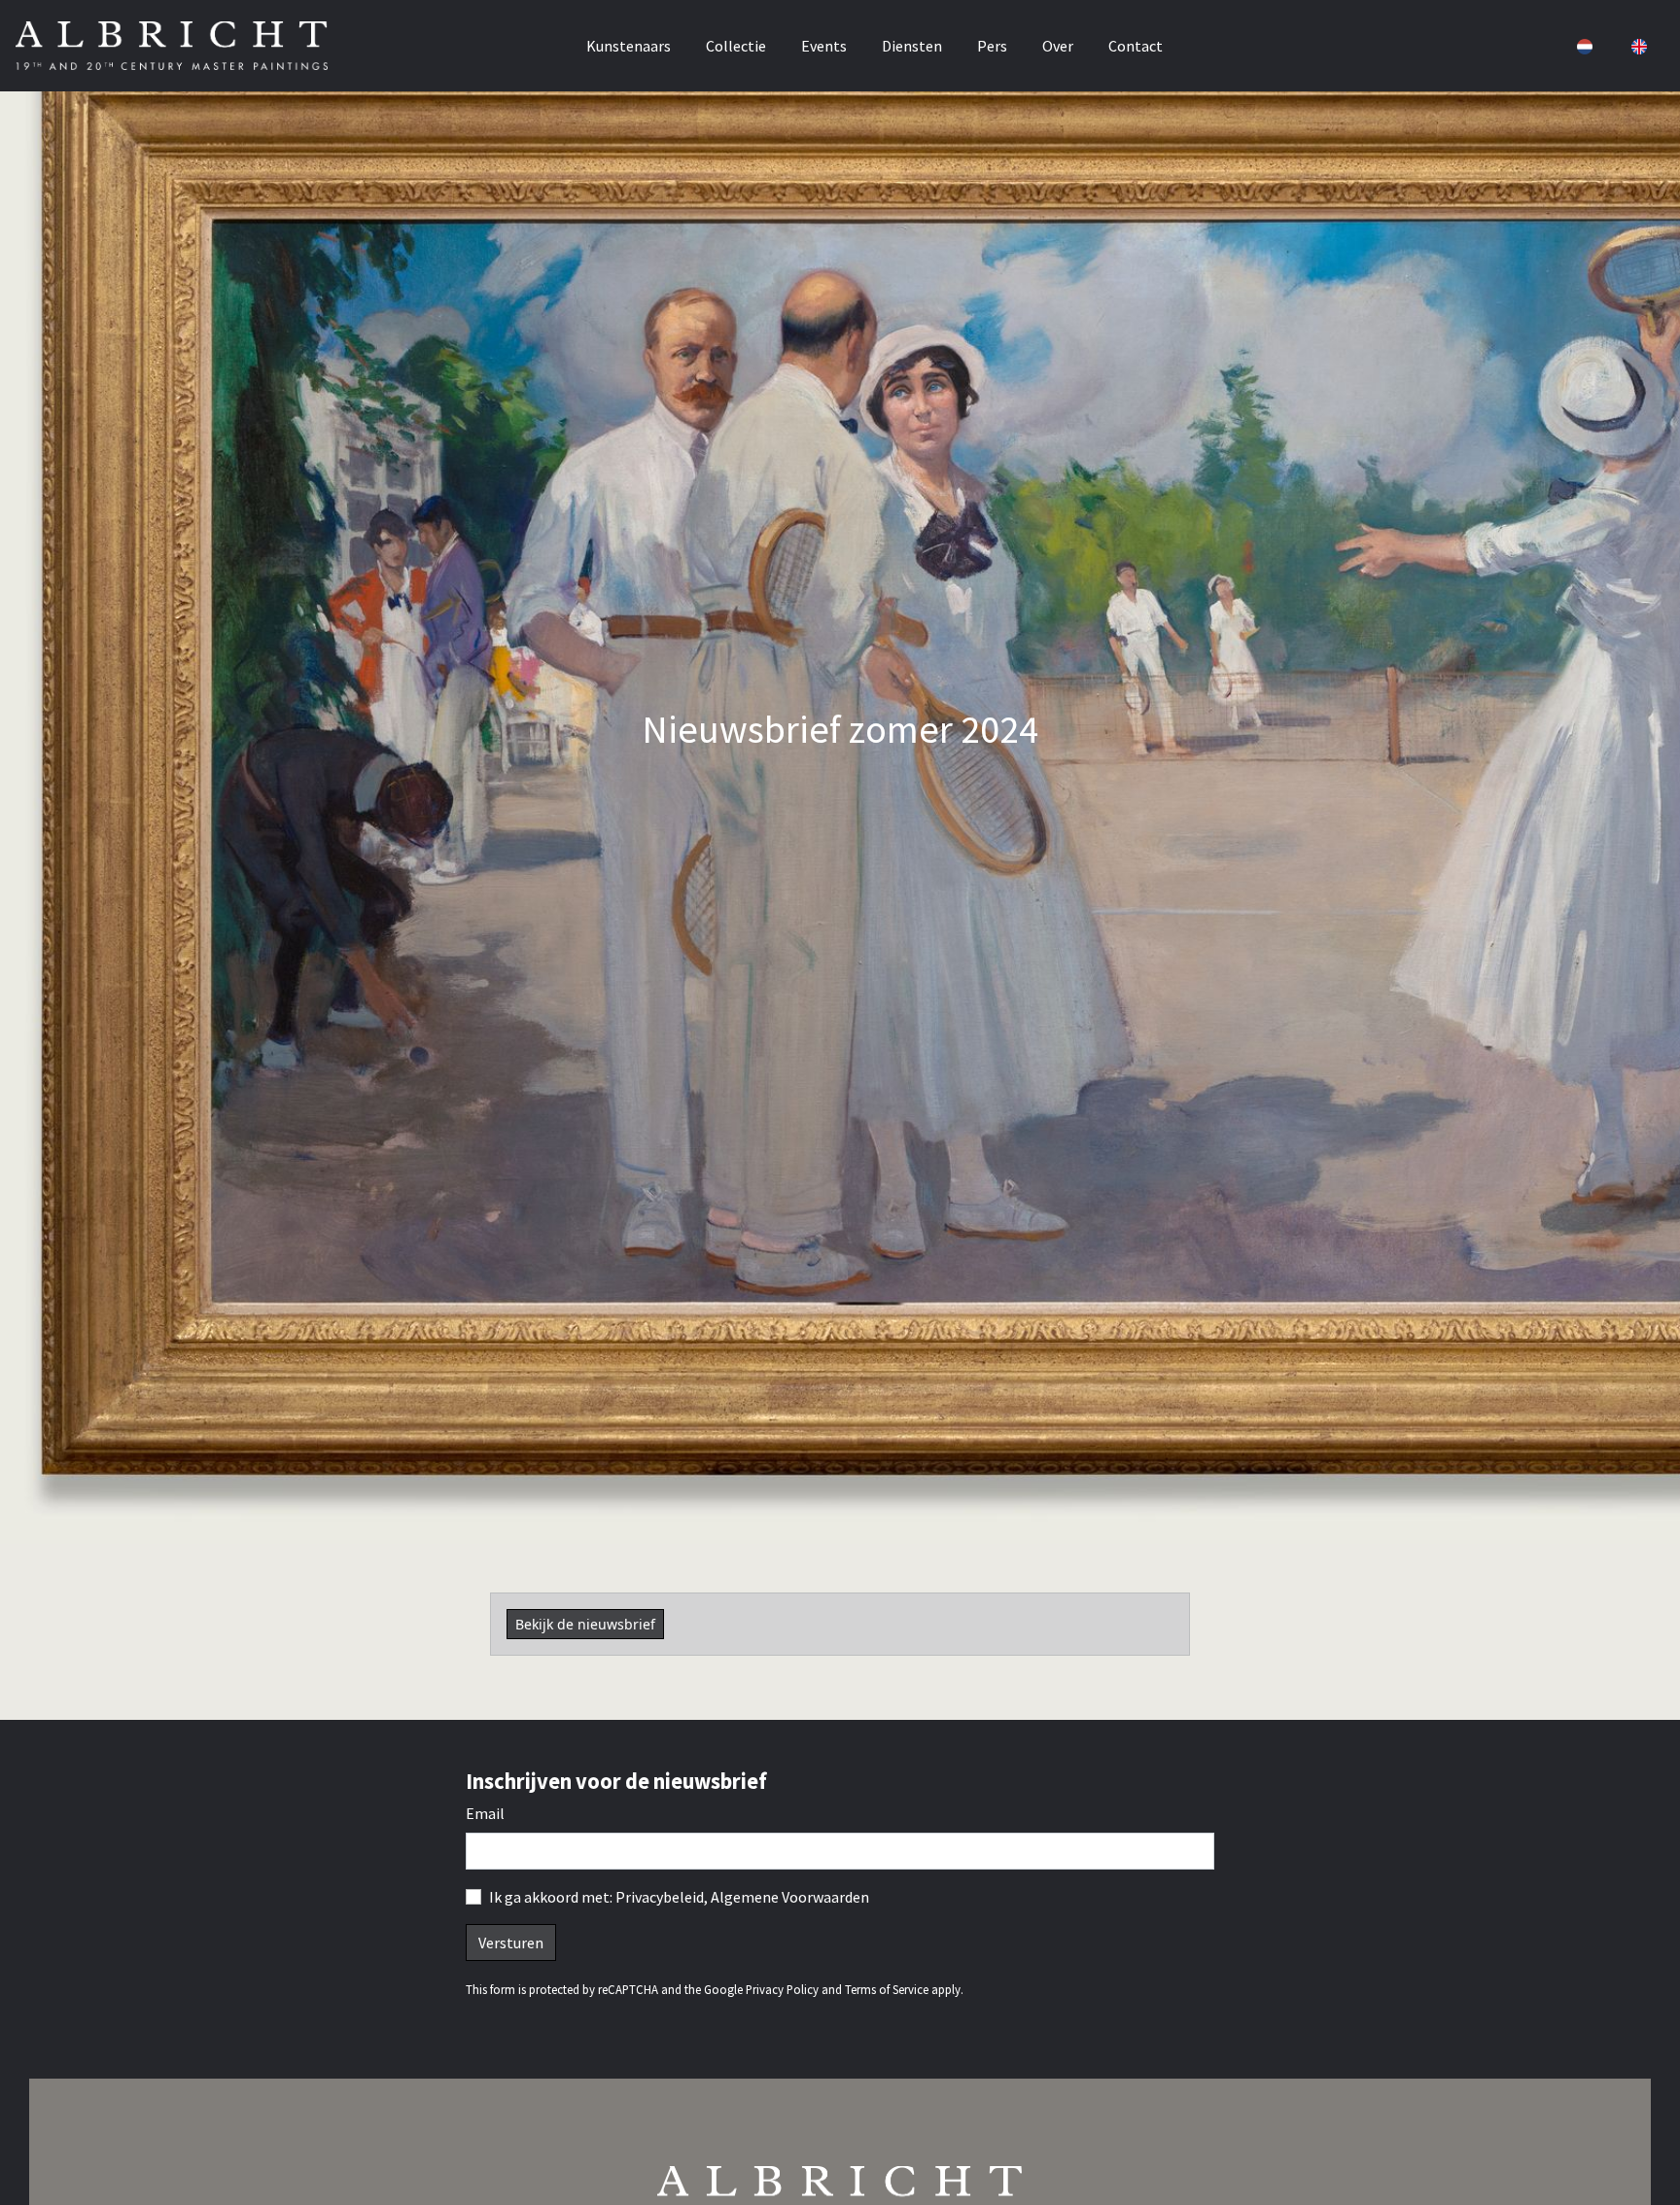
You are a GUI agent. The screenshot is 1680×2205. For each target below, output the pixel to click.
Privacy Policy (782, 1989)
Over (1058, 46)
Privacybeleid (660, 1897)
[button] (1583, 46)
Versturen (511, 1942)
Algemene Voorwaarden (790, 1897)
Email (485, 1813)
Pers (992, 46)
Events (824, 46)
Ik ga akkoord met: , (679, 1897)
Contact (1136, 46)
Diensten (912, 46)
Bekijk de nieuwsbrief (585, 1624)
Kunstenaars (629, 46)
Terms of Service (887, 1989)
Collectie (736, 46)
